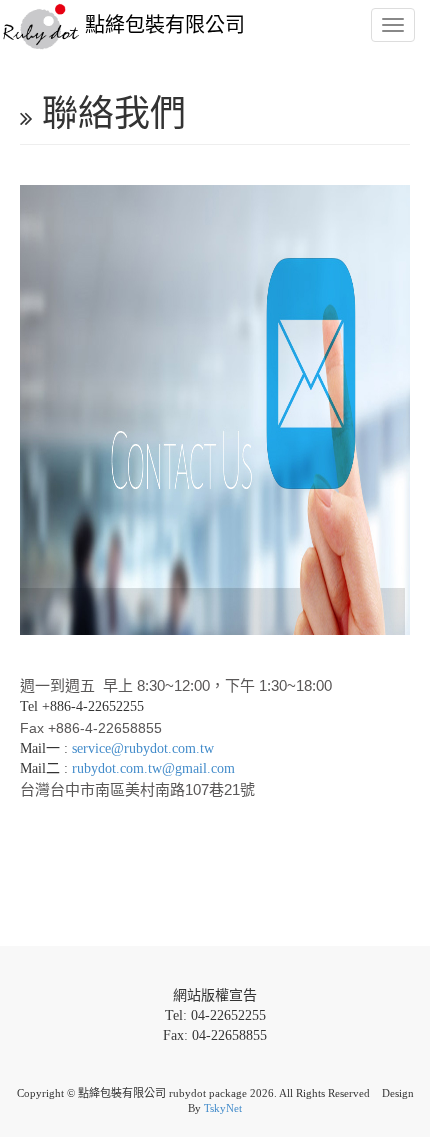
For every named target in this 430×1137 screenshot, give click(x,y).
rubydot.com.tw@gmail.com (153, 768)
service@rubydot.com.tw (143, 748)
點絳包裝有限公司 (162, 25)
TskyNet (223, 1108)
